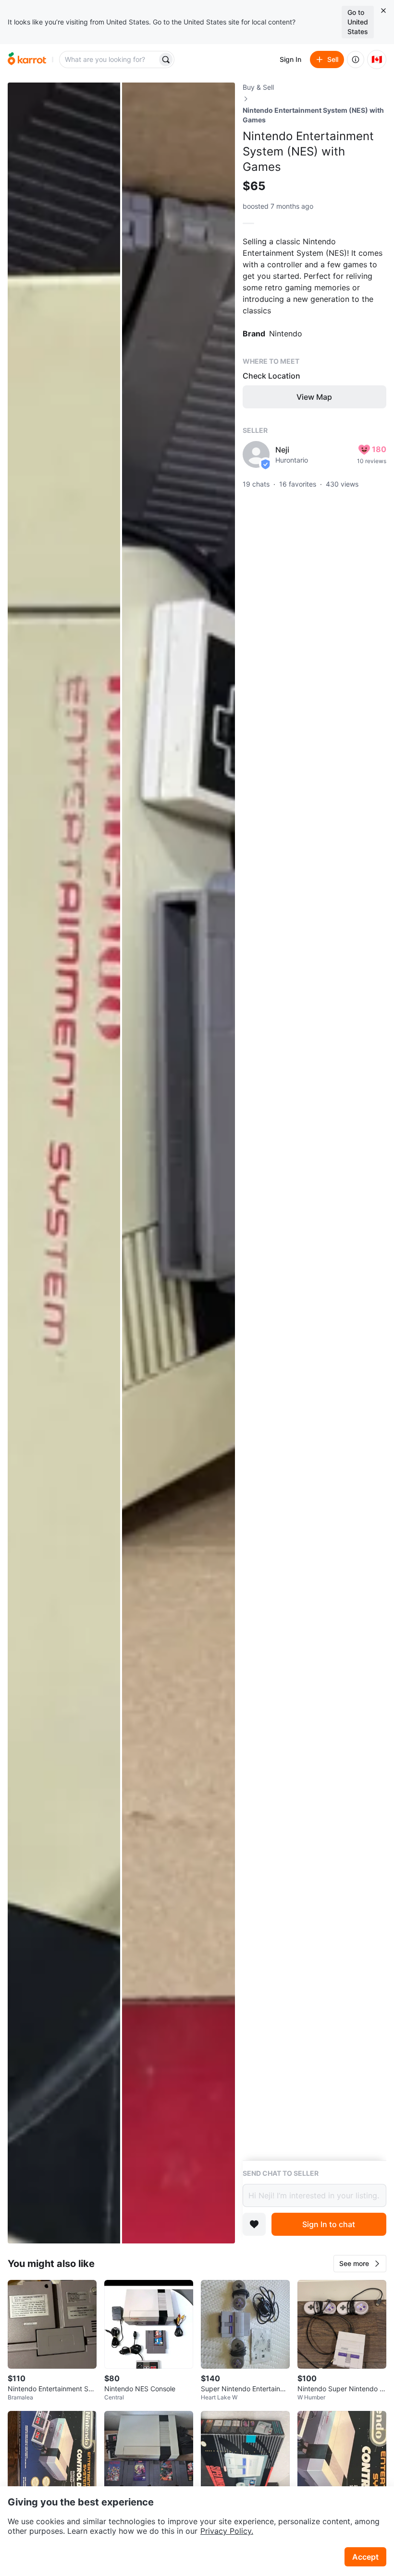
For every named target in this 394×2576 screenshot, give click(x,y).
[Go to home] (27, 60)
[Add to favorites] (254, 2224)
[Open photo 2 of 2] (178, 1163)
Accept (365, 2557)
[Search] (166, 60)
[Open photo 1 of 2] (64, 1163)
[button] (360, 2264)
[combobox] (109, 60)
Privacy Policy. (227, 2531)
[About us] (356, 60)
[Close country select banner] (383, 11)
